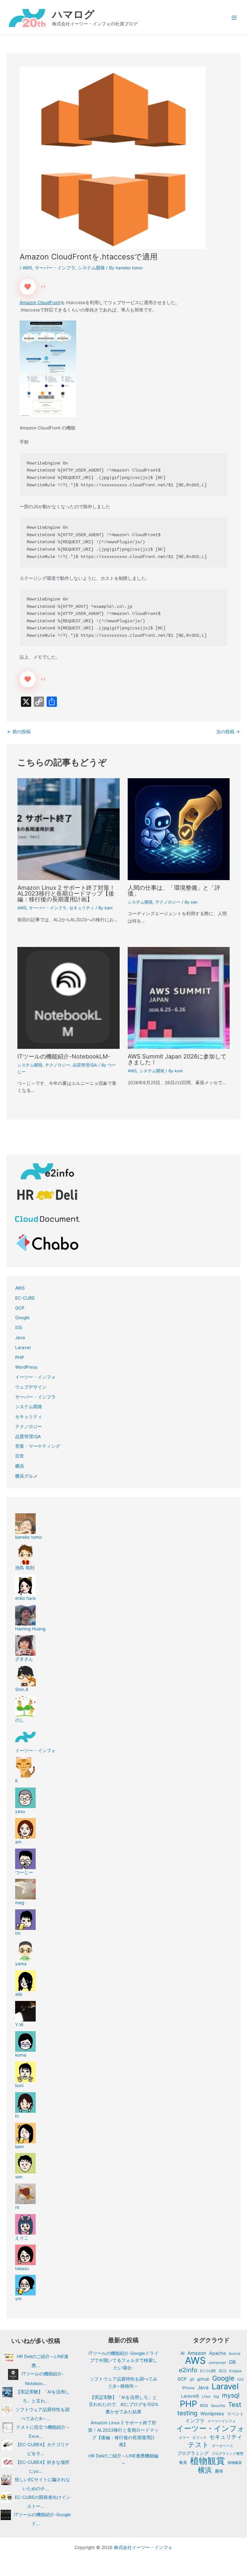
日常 (20, 1456)
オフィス (199, 2437)
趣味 (219, 2471)
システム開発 (91, 268)
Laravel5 (190, 2396)
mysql (231, 2396)
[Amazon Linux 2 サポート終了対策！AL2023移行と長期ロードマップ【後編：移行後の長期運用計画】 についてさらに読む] (68, 829)
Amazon (197, 2353)
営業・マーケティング (38, 1446)
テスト (198, 2445)
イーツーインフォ (222, 2421)
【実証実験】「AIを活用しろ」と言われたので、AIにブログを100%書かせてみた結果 (123, 2405)
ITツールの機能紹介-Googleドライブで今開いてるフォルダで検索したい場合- (123, 2360)
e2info (188, 2370)
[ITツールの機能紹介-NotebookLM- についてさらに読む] (68, 997)
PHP (20, 1357)
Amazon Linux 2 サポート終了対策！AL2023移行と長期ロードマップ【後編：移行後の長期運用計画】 (66, 893)
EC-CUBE (25, 1298)
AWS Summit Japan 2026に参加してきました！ (177, 1059)
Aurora (234, 2354)
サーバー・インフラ (55, 268)
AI (183, 2353)
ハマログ (73, 14)
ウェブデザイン (31, 1387)
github (203, 2379)
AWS (27, 268)
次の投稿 (228, 732)
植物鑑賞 (235, 2463)
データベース (223, 2446)
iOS (19, 1328)
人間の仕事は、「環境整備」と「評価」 (174, 890)
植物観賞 (207, 2461)
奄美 (183, 2462)
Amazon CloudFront (40, 302)
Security (218, 2406)
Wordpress (212, 2414)
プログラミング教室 (228, 2454)
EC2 (223, 2371)
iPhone (188, 2388)
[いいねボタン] (28, 287)
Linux (206, 2396)
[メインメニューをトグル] (234, 18)
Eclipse (236, 2371)
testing (187, 2413)
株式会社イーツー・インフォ (143, 2547)
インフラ (195, 2421)
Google (22, 1318)
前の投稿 (19, 732)
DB (232, 2362)
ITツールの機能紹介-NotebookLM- (64, 1056)
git (192, 2379)
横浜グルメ (26, 1476)
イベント (235, 2414)
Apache (217, 2353)
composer (217, 2363)
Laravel (23, 1347)
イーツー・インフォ (35, 1377)
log (216, 2396)
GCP (20, 1308)
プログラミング (193, 2453)
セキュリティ (82, 908)
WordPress (26, 1367)
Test (235, 2405)
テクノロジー (168, 902)
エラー (184, 2437)
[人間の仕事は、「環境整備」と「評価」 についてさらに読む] (179, 829)
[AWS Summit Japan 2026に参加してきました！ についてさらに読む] (179, 997)
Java (20, 1338)
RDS (204, 2405)
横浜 (20, 1466)
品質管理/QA (85, 1065)
